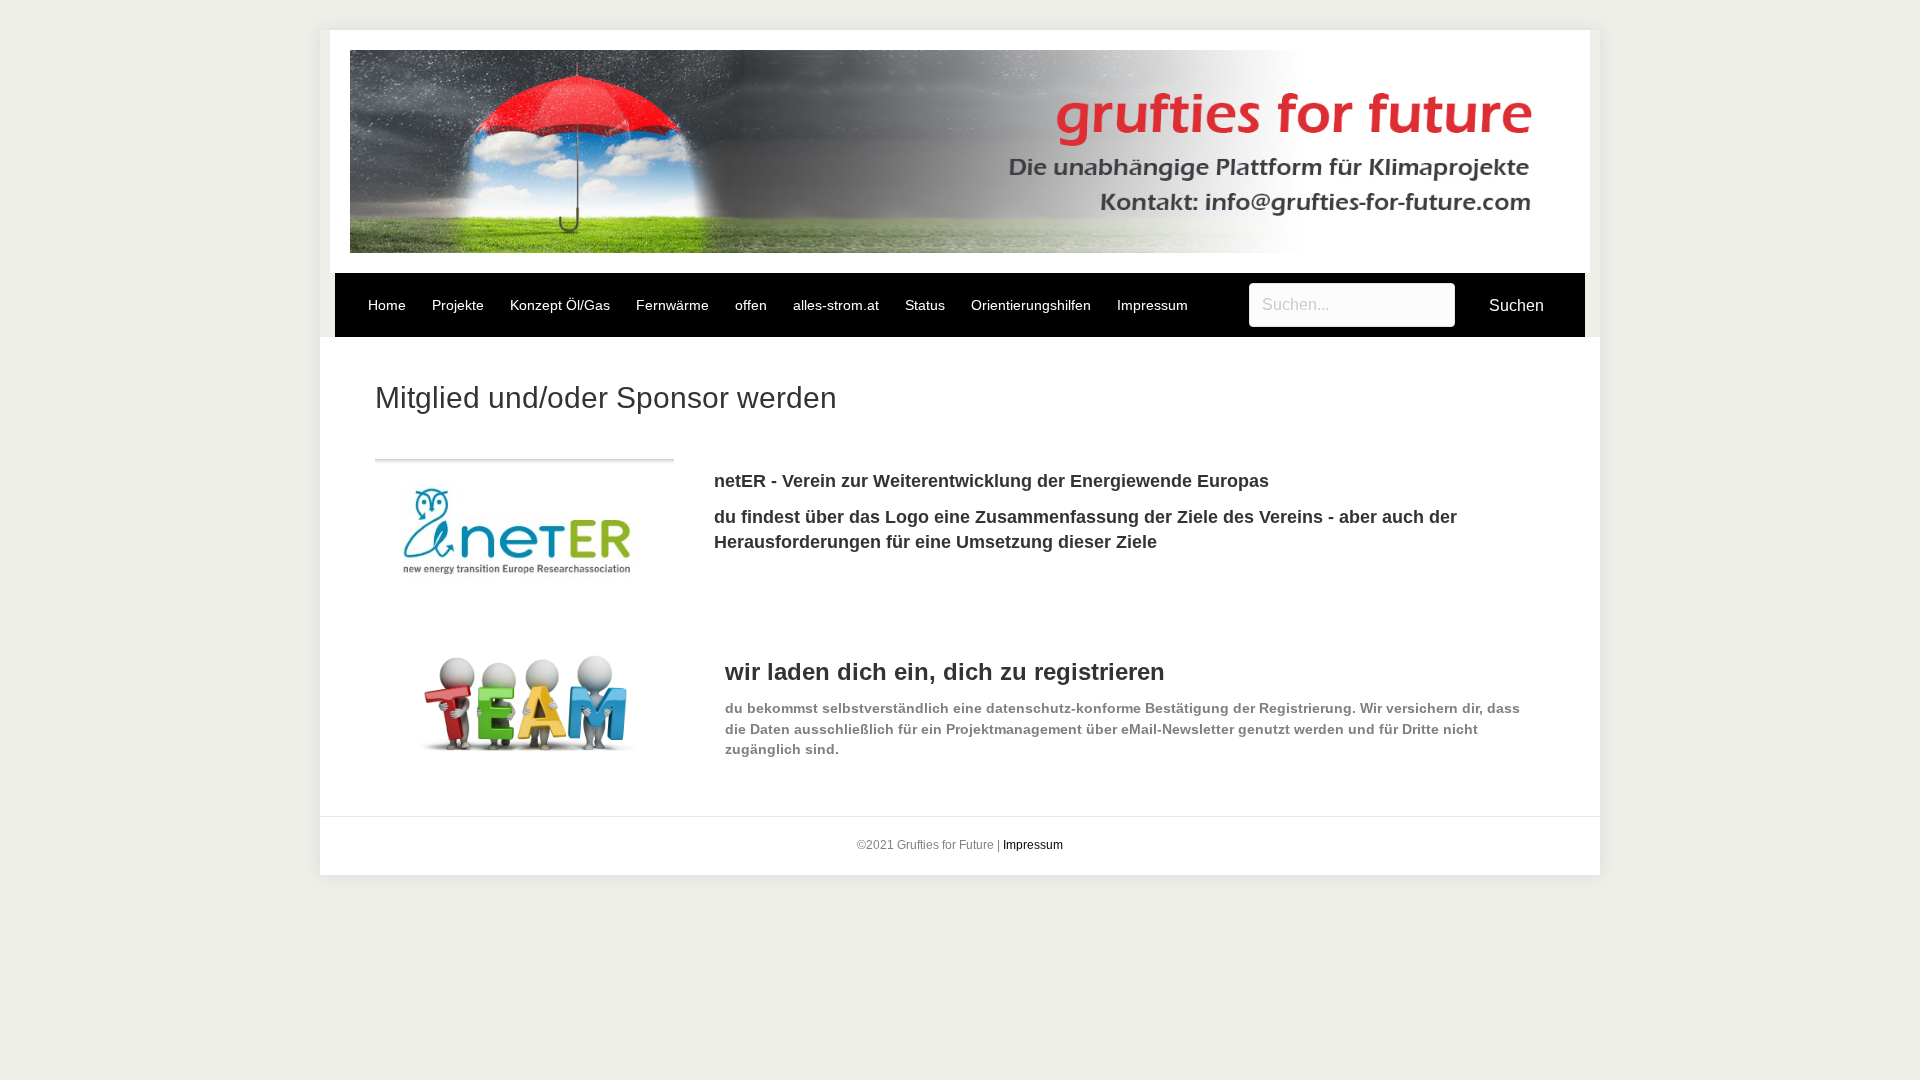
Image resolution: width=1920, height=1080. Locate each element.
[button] (1516, 305)
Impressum (1033, 845)
